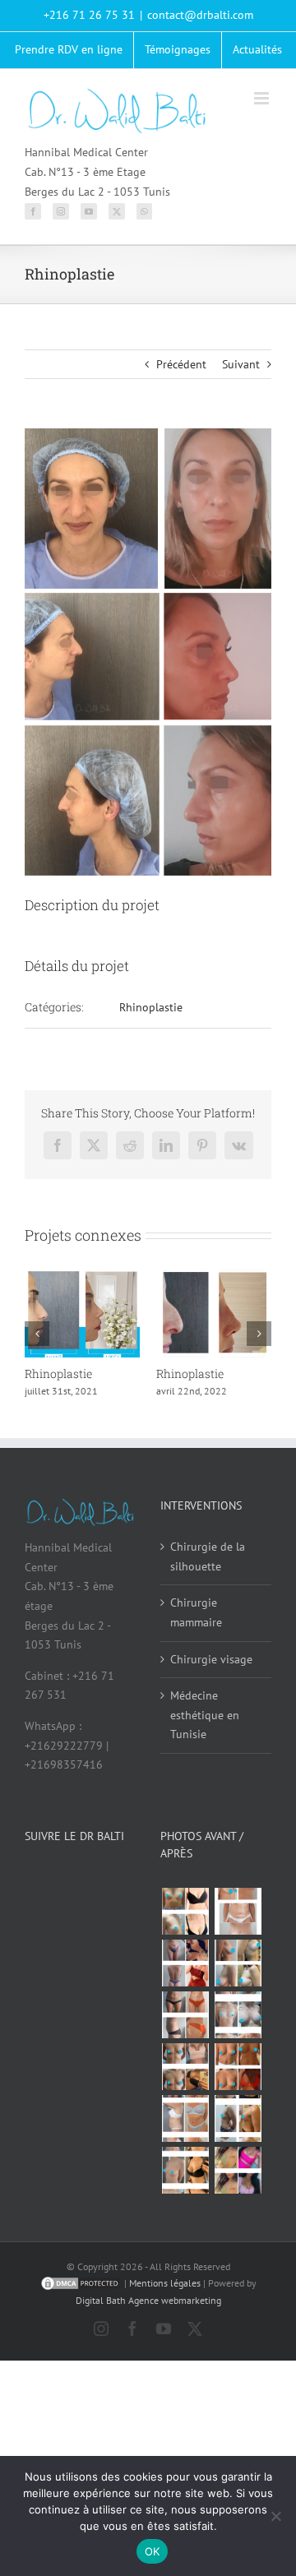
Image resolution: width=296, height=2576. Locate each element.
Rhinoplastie (151, 1007)
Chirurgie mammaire (196, 1612)
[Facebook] (33, 211)
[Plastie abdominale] (185, 2118)
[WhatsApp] (144, 211)
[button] (37, 1334)
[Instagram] (61, 211)
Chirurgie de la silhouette (208, 1556)
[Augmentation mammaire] (185, 1911)
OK (153, 2551)
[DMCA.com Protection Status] (81, 2283)
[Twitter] (117, 211)
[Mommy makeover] (238, 1911)
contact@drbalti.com (200, 15)
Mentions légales (165, 2283)
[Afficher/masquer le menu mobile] (263, 98)
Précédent (181, 364)
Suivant (241, 364)
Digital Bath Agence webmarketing (148, 2300)
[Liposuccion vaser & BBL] (185, 1963)
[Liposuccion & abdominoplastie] (185, 2015)
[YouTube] (89, 211)
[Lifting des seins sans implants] (238, 1963)
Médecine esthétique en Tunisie (205, 1715)
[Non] (275, 2516)
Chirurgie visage (211, 1659)
